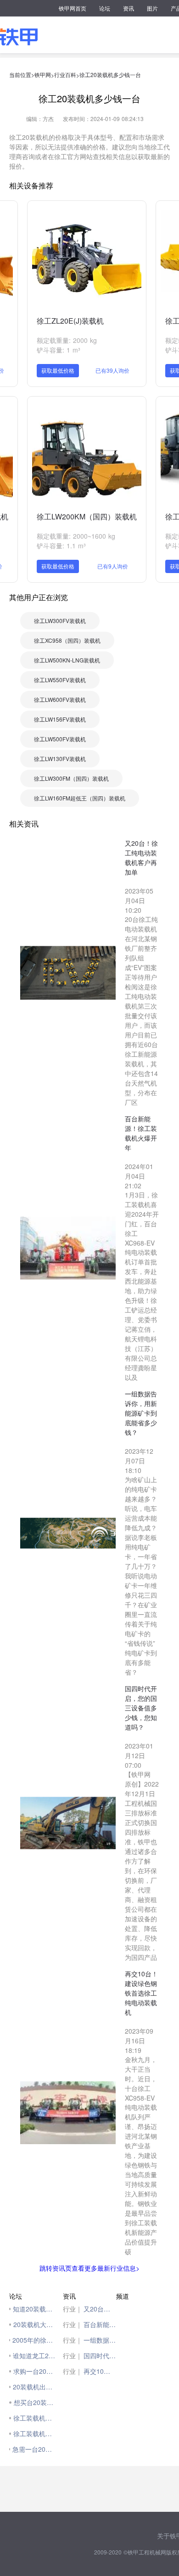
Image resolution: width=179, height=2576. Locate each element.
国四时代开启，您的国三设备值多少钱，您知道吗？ (100, 2355)
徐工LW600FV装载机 (60, 699)
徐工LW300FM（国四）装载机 (71, 778)
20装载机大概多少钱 (36, 2324)
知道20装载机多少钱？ (35, 2309)
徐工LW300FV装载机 (60, 621)
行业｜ (73, 2309)
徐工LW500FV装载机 (60, 739)
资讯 (129, 8)
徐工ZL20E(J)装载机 (70, 321)
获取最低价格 (58, 370)
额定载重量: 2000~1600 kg (76, 536)
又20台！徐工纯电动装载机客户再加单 (100, 2309)
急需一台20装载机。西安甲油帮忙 (35, 2449)
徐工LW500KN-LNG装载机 (67, 660)
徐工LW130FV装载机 (60, 758)
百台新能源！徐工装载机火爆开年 (100, 2324)
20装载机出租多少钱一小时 (36, 2387)
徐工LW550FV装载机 (60, 680)
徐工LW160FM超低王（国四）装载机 (80, 798)
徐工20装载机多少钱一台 (110, 74)
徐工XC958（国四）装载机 (67, 640)
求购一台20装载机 (36, 2371)
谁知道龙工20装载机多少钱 (36, 2355)
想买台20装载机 (36, 2402)
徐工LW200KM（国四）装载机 (87, 516)
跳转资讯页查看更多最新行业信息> (89, 2268)
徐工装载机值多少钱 (36, 2418)
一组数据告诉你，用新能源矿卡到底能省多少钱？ (100, 2340)
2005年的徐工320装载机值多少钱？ (35, 2340)
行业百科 (65, 74)
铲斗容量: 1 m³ (59, 350)
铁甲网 (43, 74)
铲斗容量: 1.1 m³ (61, 546)
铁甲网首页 (73, 8)
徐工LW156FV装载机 (60, 719)
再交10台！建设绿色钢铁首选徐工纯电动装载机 (100, 2371)
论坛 (105, 8)
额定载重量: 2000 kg (67, 340)
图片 (152, 8)
